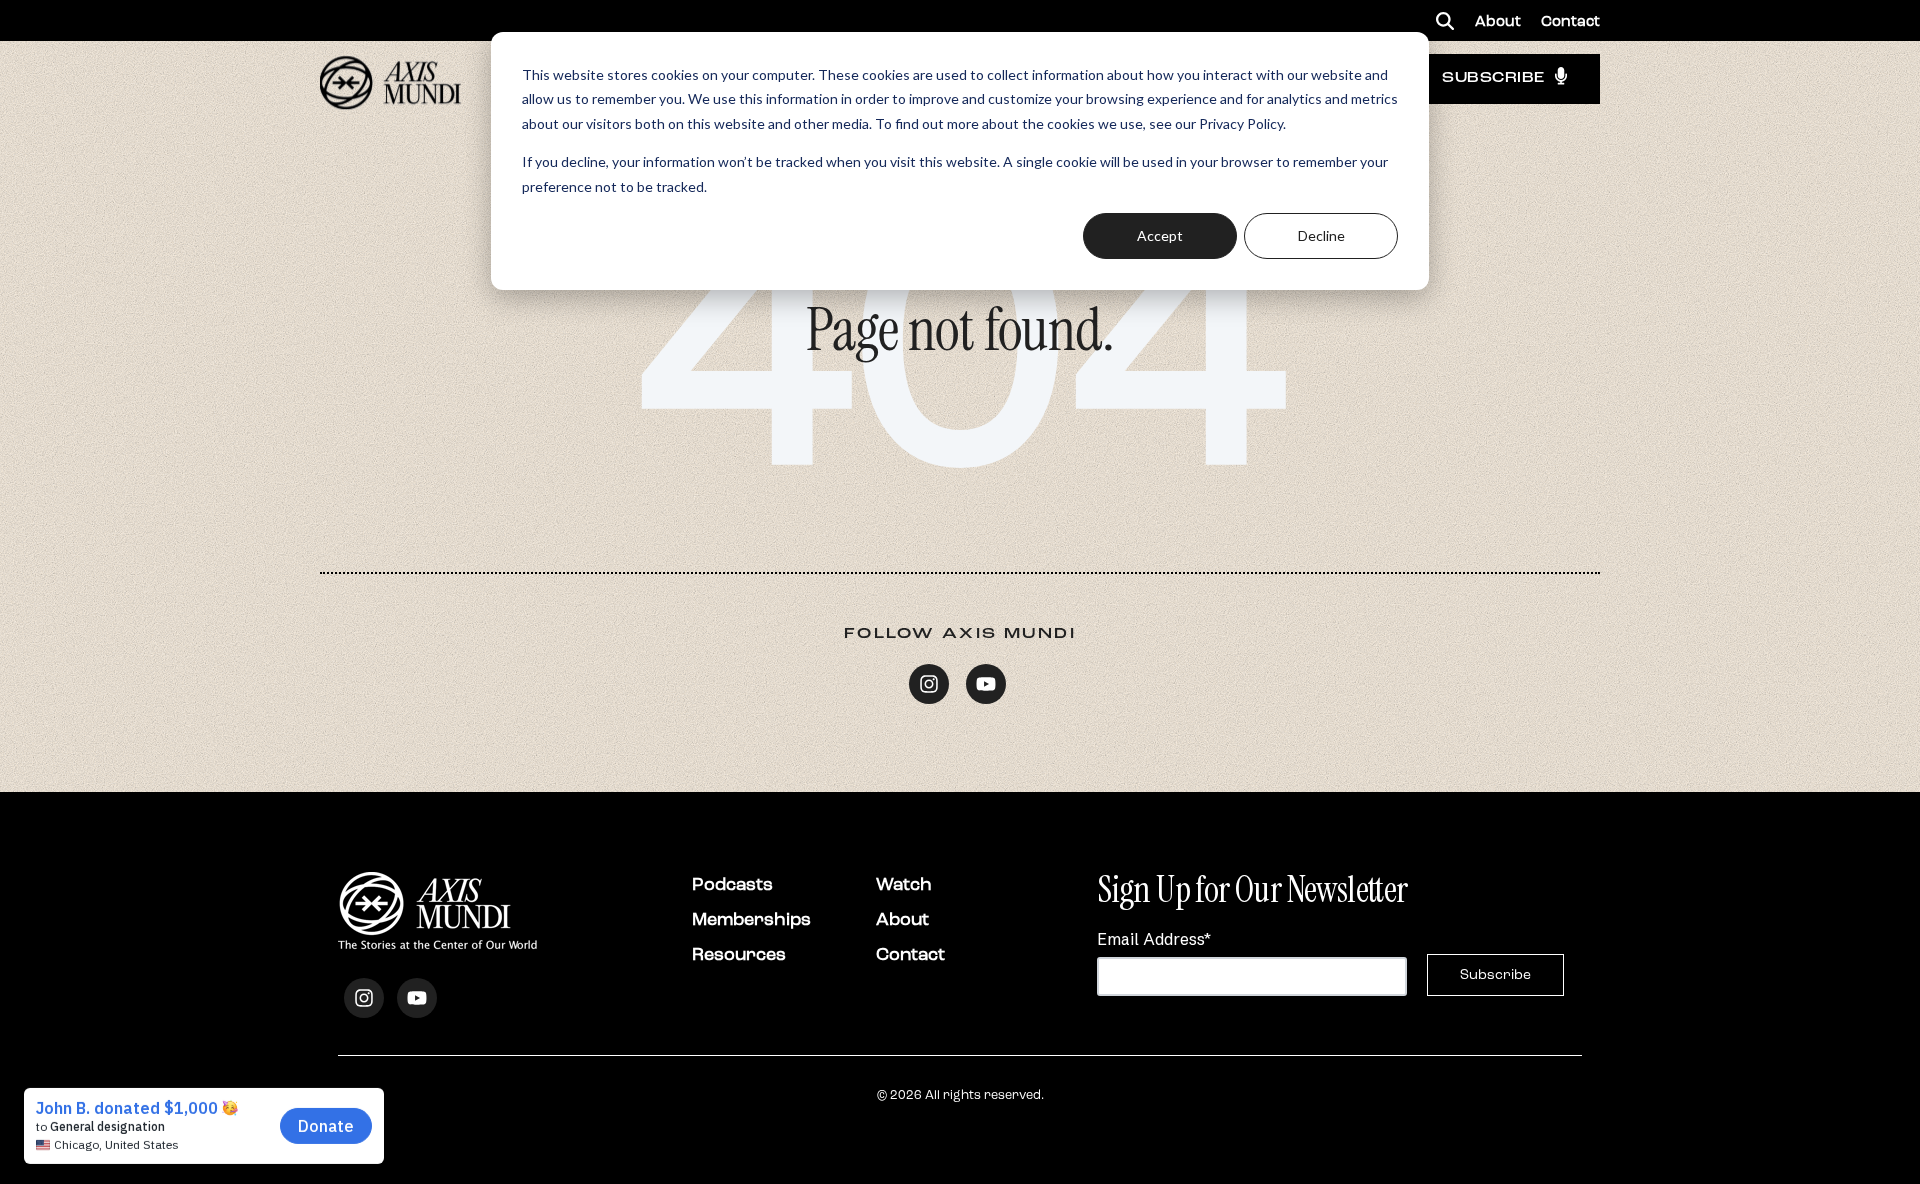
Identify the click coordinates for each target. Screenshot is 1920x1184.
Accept (1160, 235)
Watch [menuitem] (904, 884)
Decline (1321, 235)
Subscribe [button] (1493, 78)
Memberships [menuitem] (751, 919)
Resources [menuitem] (739, 954)
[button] (1445, 20)
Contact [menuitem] (1570, 21)
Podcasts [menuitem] (732, 884)
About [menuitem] (1498, 21)
